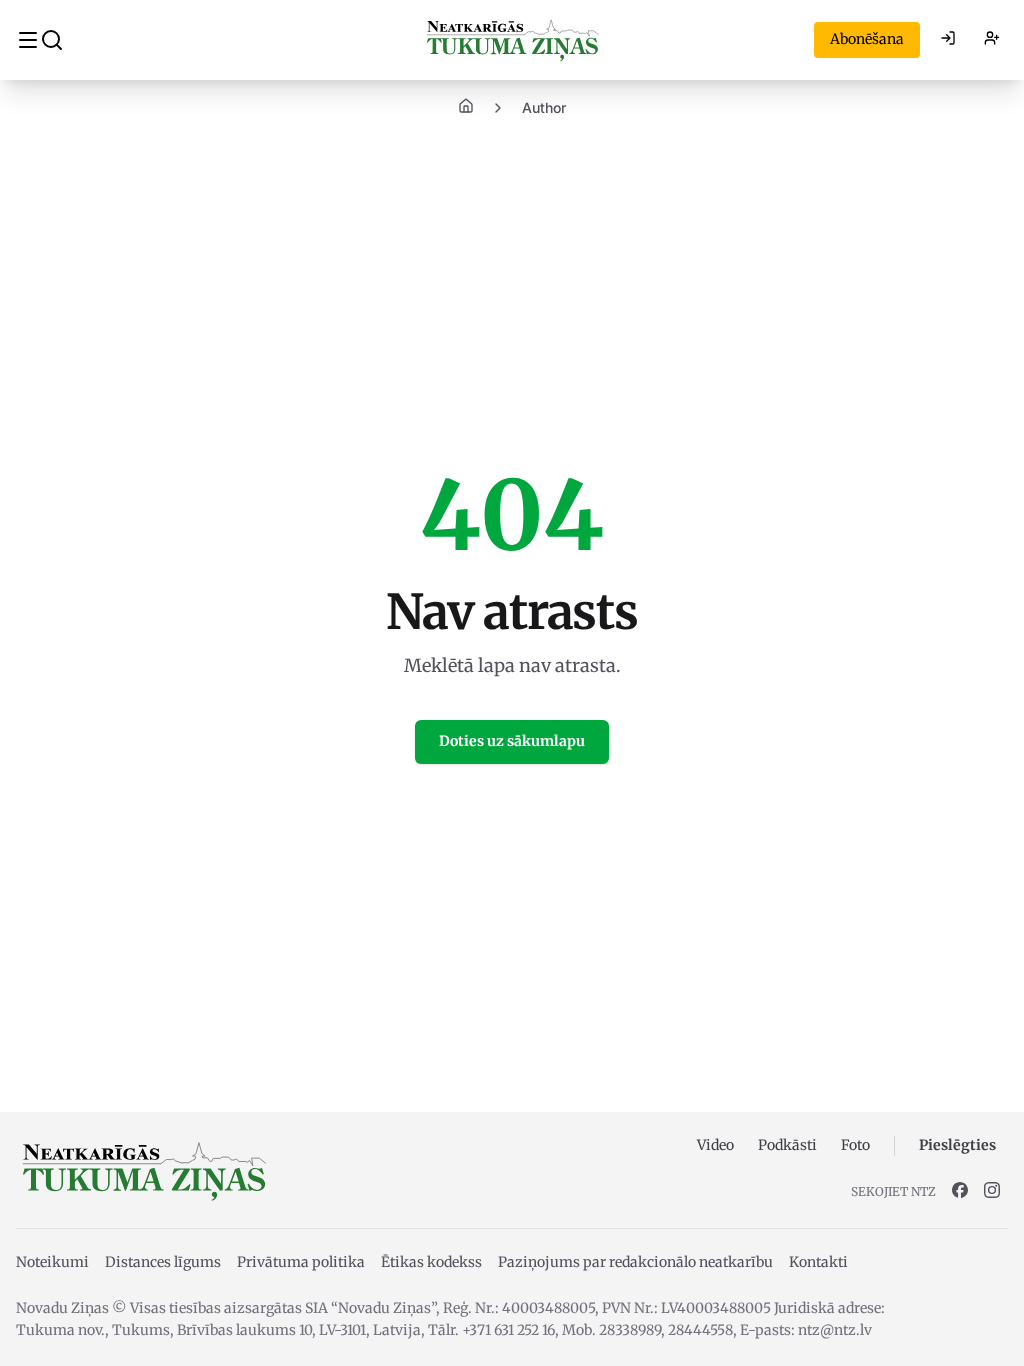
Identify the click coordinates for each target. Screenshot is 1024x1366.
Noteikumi (52, 1262)
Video (715, 1145)
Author (544, 107)
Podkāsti (787, 1145)
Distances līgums (163, 1262)
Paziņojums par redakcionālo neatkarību (635, 1262)
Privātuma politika (301, 1262)
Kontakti (818, 1262)
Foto (855, 1145)
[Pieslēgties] (948, 40)
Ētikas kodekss (431, 1262)
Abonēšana (867, 39)
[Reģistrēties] (992, 40)
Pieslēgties (957, 1145)
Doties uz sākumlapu (512, 741)
